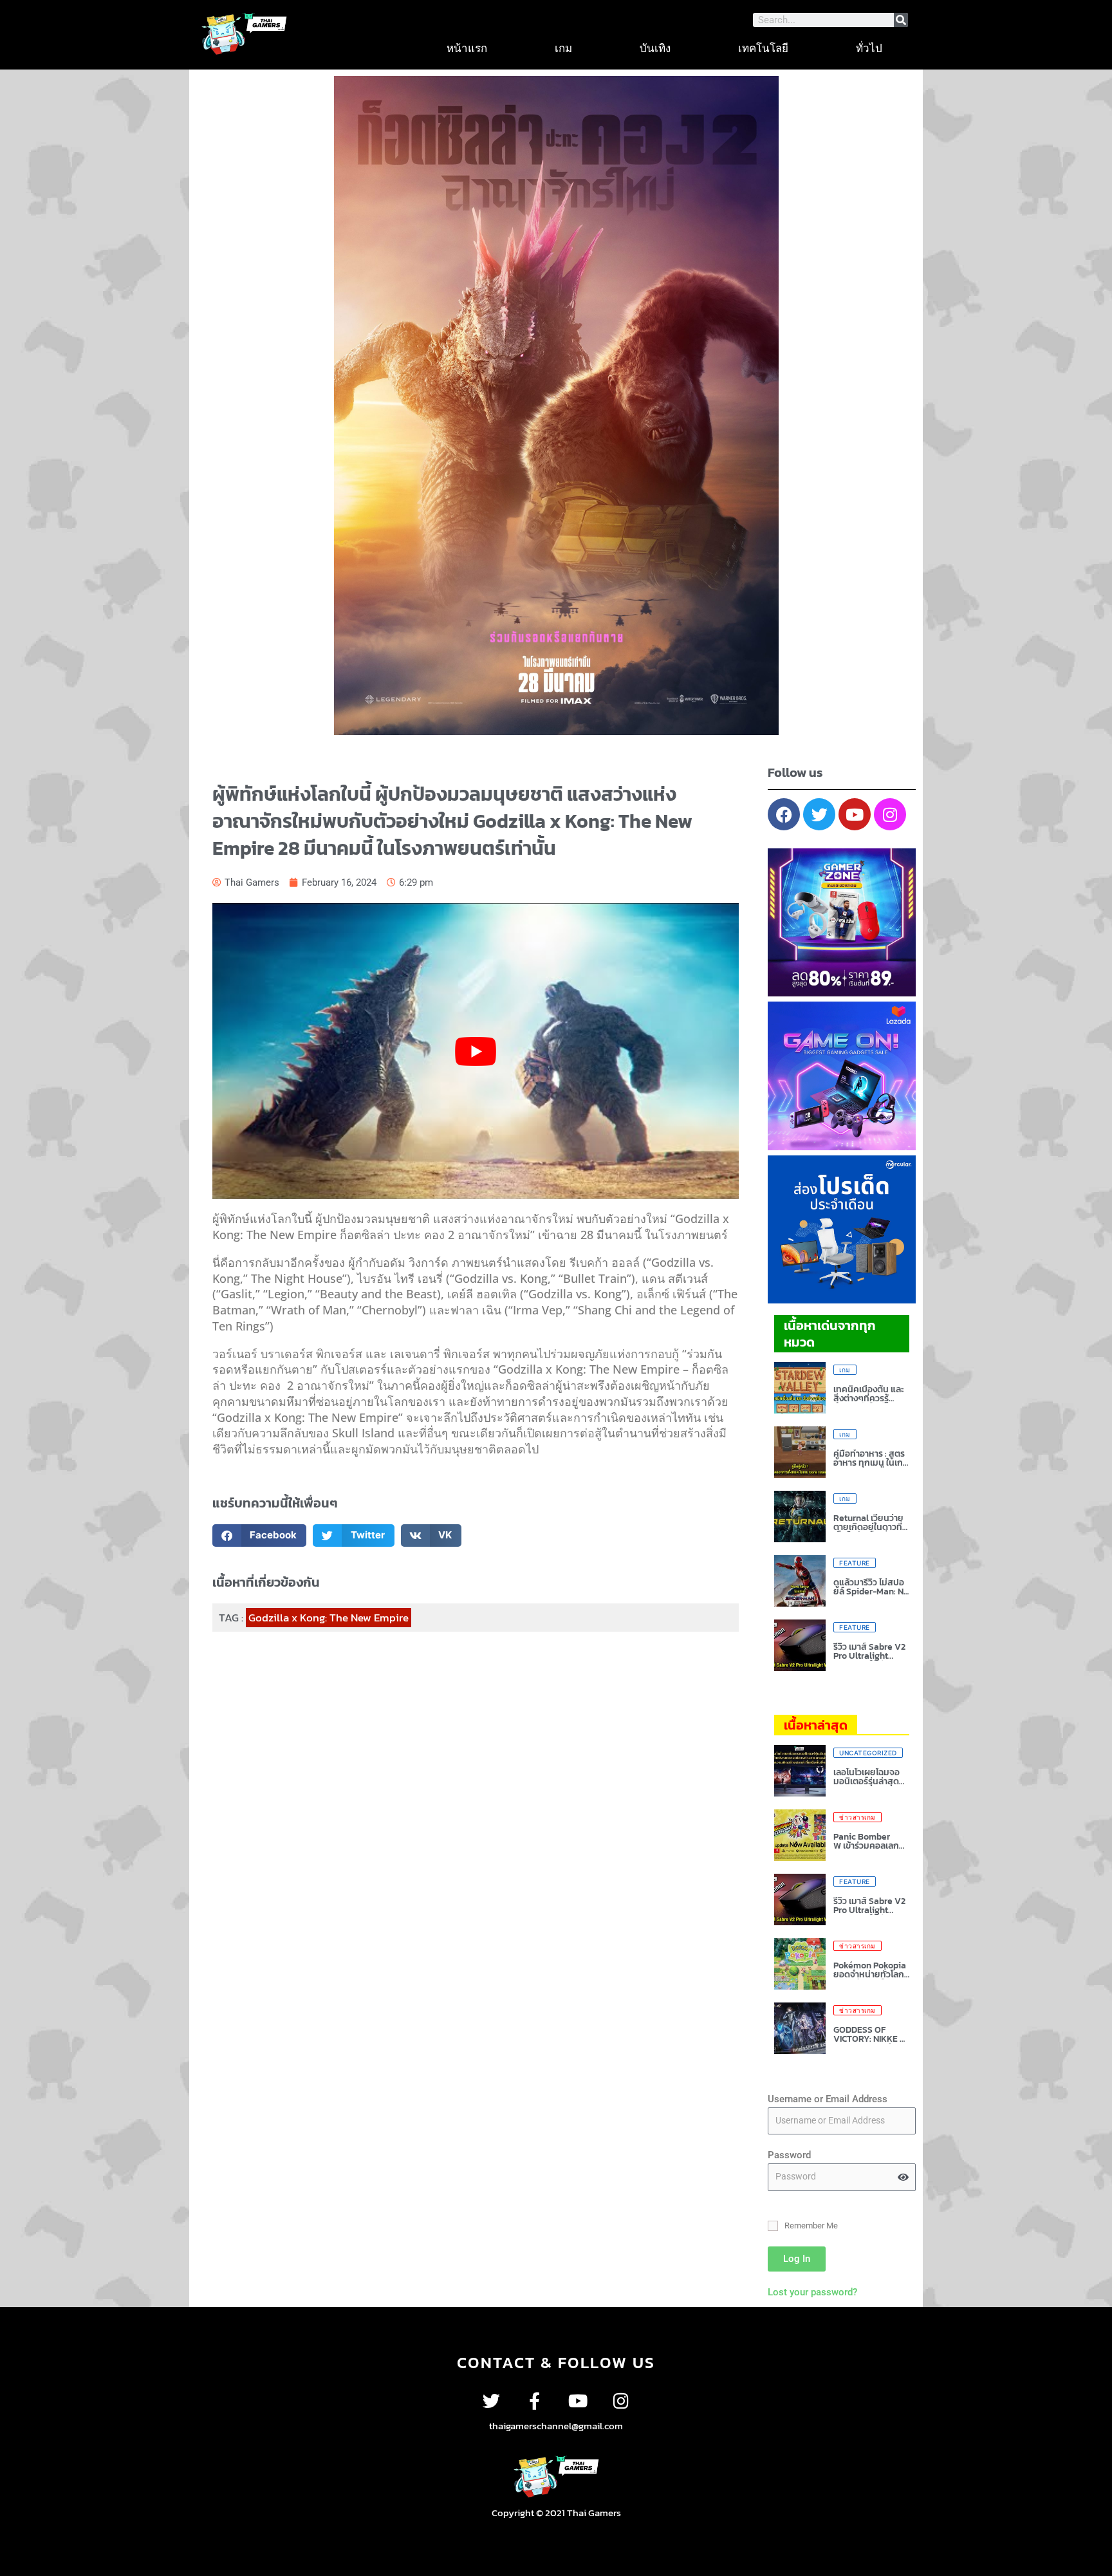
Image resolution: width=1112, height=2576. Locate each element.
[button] (260, 1535)
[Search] (901, 20)
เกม (563, 48)
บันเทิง (655, 48)
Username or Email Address (828, 2099)
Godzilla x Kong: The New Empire (329, 1618)
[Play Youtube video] (476, 1051)
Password (789, 2155)
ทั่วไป (869, 48)
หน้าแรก (467, 48)
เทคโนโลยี (763, 48)
